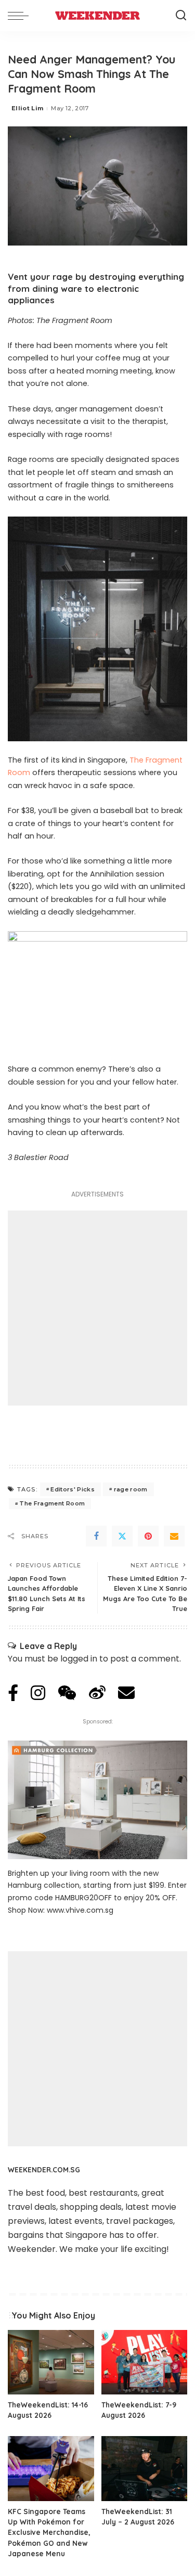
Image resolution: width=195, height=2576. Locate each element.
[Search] (181, 16)
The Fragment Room (52, 1503)
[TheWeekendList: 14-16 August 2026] (51, 2362)
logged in (79, 1659)
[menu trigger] (21, 16)
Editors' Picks (73, 1489)
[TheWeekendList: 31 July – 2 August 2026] (145, 2468)
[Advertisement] (97, 1308)
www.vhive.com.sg (80, 1910)
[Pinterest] (148, 1536)
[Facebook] (96, 1536)
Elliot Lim (27, 108)
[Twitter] (122, 1536)
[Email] (174, 1536)
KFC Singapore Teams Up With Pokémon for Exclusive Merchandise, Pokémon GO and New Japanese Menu (49, 2533)
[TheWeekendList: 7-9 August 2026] (145, 2362)
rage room (131, 1489)
